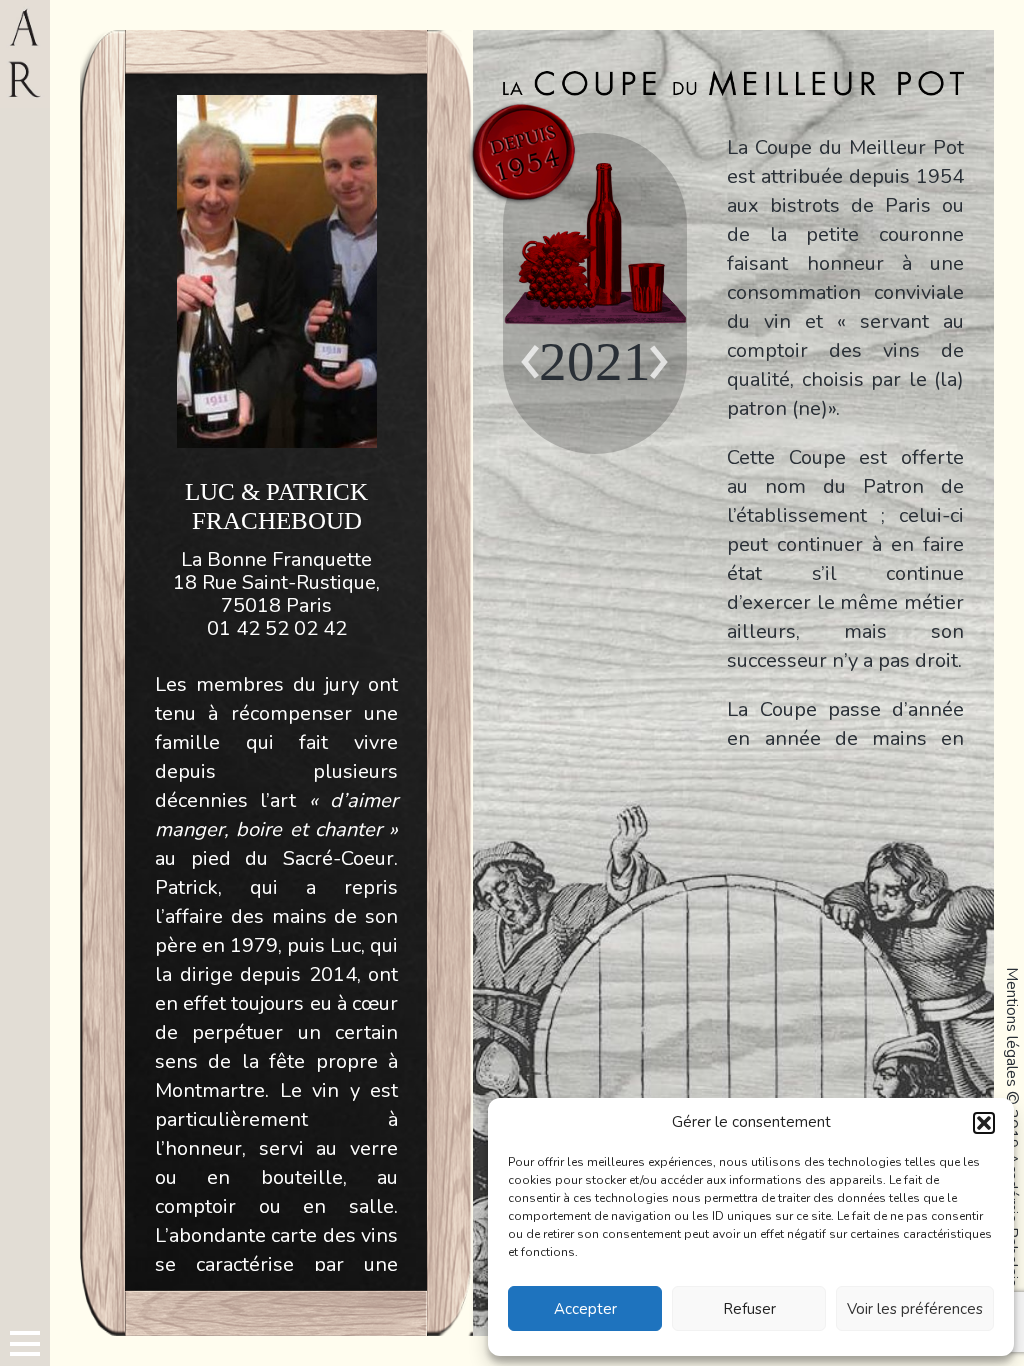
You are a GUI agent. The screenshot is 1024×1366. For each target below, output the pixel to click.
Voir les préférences (915, 1309)
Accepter (585, 1309)
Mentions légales (1012, 1027)
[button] (984, 1123)
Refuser (749, 1309)
